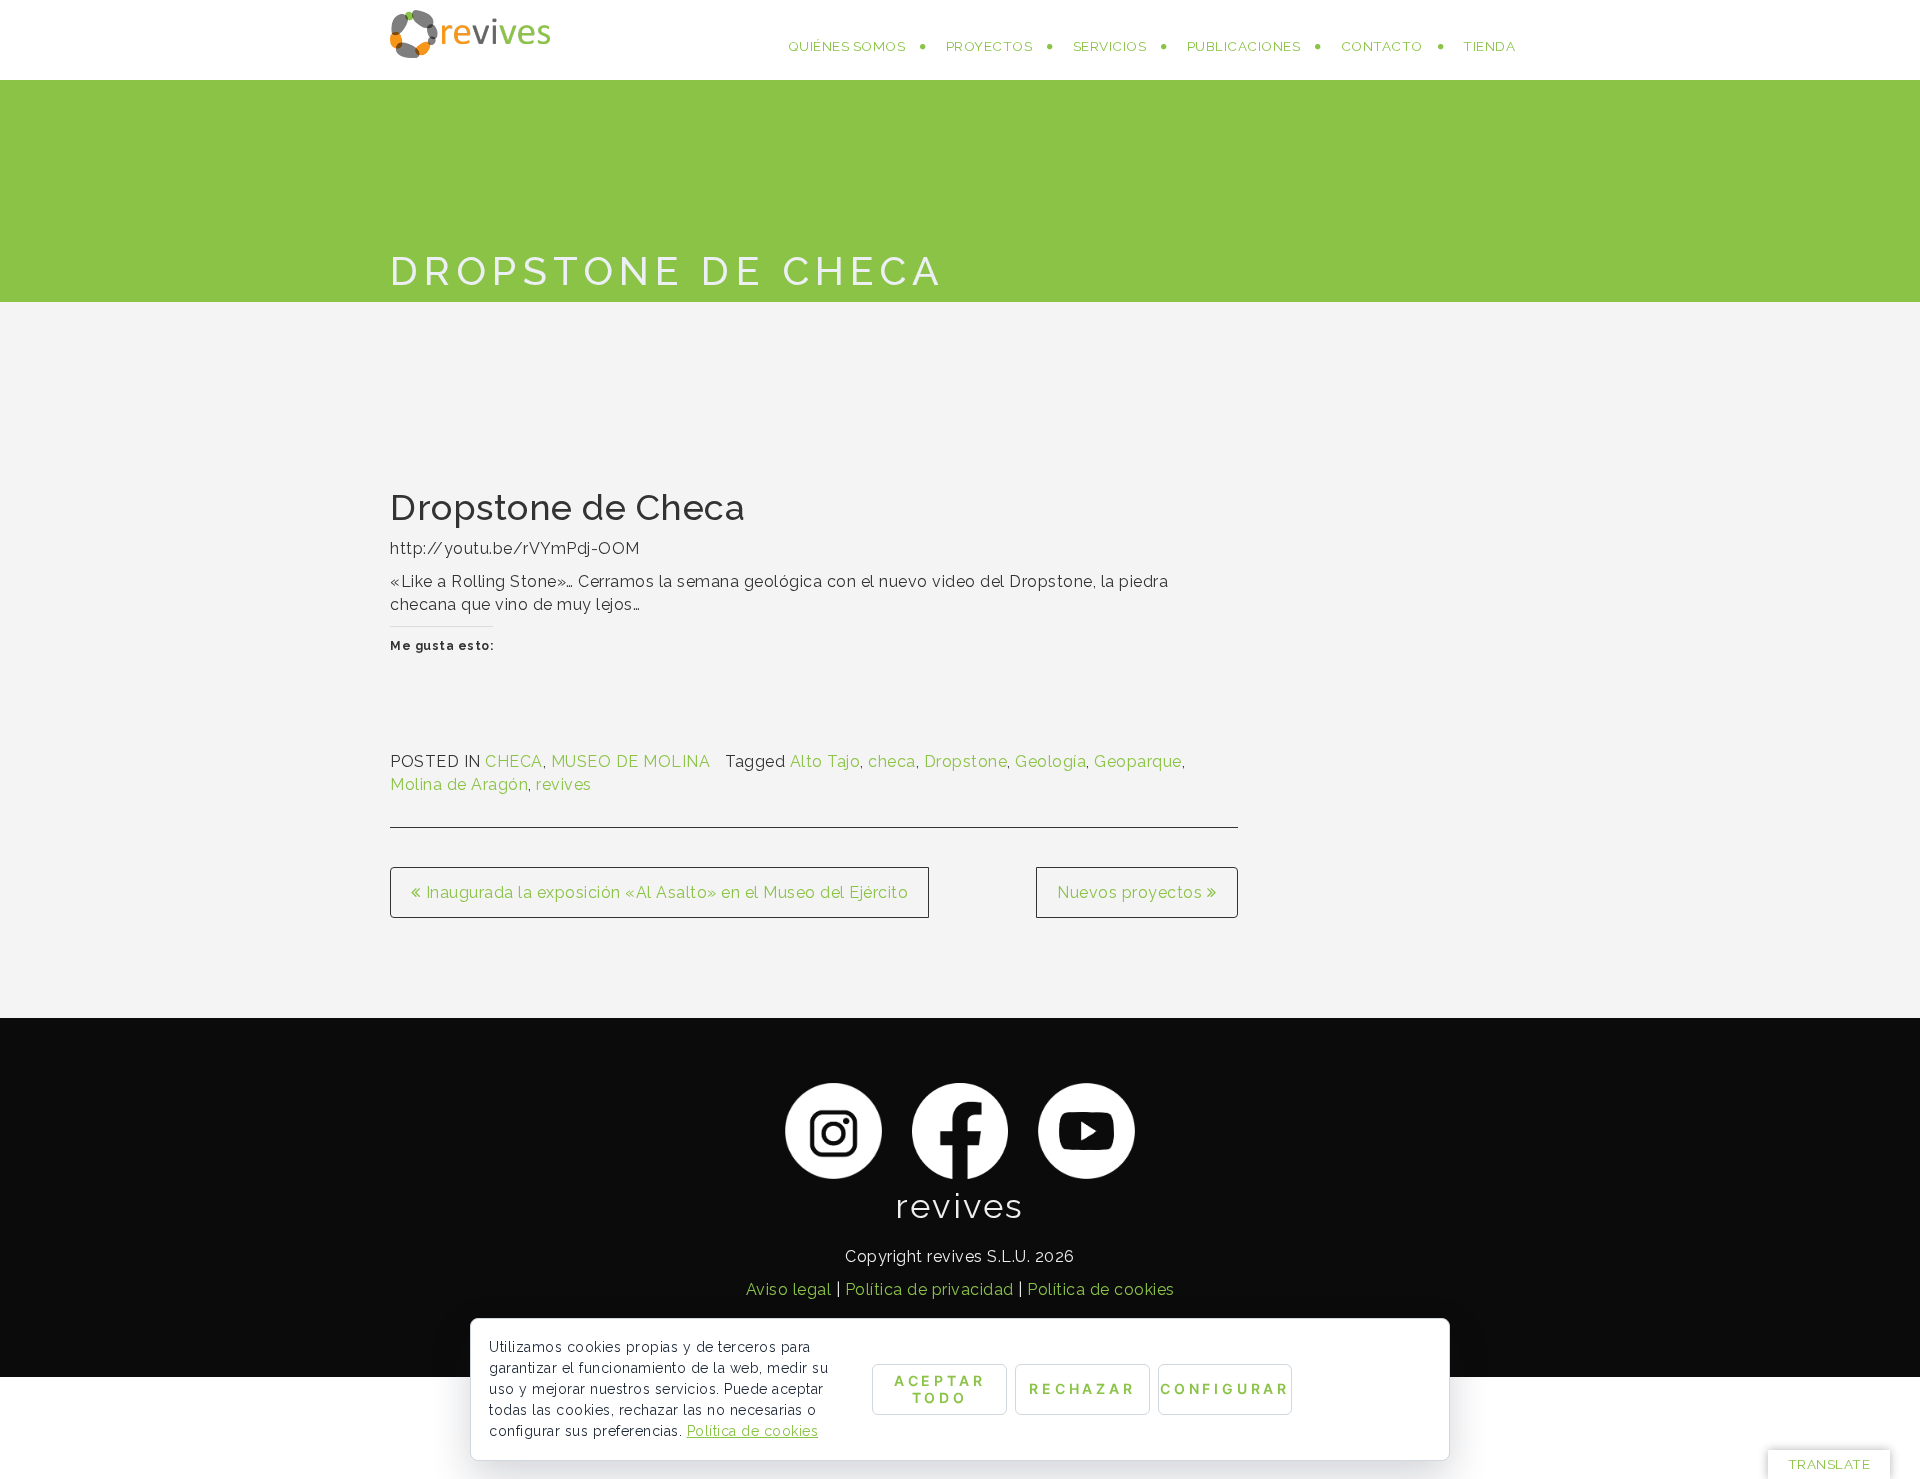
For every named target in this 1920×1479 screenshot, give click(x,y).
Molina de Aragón (459, 784)
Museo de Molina (631, 761)
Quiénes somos (847, 46)
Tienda (1489, 46)
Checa (514, 761)
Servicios (1110, 46)
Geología (1050, 761)
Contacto (1382, 46)
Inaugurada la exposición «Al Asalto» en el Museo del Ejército (667, 892)
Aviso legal (789, 1289)
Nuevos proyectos (1129, 892)
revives (564, 784)
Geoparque (1138, 761)
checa (892, 761)
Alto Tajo (825, 761)
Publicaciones (1244, 46)
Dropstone (966, 761)
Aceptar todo (940, 1389)
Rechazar (1082, 1388)
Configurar (1225, 1388)
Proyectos (989, 46)
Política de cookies (1101, 1289)
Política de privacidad (929, 1289)
